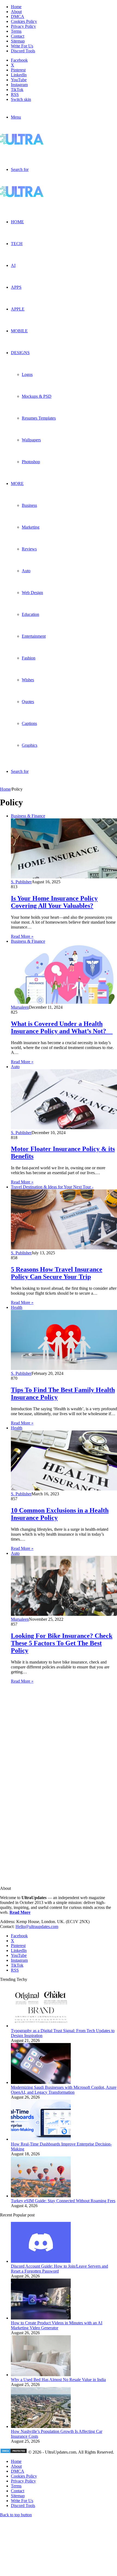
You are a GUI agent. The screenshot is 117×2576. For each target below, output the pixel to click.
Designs (20, 353)
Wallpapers (31, 440)
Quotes (28, 702)
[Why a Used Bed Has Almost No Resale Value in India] (41, 2375)
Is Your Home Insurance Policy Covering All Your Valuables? (54, 902)
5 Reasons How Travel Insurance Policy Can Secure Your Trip (57, 1273)
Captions (29, 723)
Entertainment (34, 636)
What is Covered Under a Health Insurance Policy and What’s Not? (62, 1027)
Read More (20, 1912)
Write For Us (22, 46)
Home (16, 7)
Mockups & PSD (37, 396)
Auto (26, 571)
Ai (13, 265)
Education (30, 614)
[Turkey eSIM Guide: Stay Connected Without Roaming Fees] (41, 2196)
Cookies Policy (24, 21)
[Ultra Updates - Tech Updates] (41, 143)
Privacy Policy (23, 26)
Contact (18, 36)
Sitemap (18, 41)
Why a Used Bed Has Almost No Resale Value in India (58, 2380)
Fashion (29, 658)
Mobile (19, 331)
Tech (17, 244)
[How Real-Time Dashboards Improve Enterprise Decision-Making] (41, 2139)
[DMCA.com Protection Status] (14, 2452)
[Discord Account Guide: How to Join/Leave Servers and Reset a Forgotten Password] (41, 2261)
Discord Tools (23, 51)
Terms (16, 31)
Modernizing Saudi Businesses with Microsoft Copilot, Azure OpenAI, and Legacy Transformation (64, 2090)
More (17, 483)
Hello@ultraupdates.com (37, 1926)
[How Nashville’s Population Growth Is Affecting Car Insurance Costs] (41, 2426)
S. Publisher (21, 882)
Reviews (29, 549)
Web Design (32, 593)
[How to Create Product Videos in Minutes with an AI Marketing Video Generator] (41, 2318)
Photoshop (31, 462)
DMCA (18, 16)
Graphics (30, 745)
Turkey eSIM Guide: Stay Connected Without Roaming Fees (63, 2201)
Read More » (22, 936)
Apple (18, 309)
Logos (27, 374)
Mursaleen (20, 1007)
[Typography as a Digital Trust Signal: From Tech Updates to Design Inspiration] (41, 2026)
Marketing (31, 527)
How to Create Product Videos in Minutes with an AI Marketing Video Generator (57, 2325)
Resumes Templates (39, 418)
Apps (16, 287)
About (16, 12)
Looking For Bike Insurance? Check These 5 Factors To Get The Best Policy (62, 1643)
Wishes (28, 680)
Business (29, 505)
